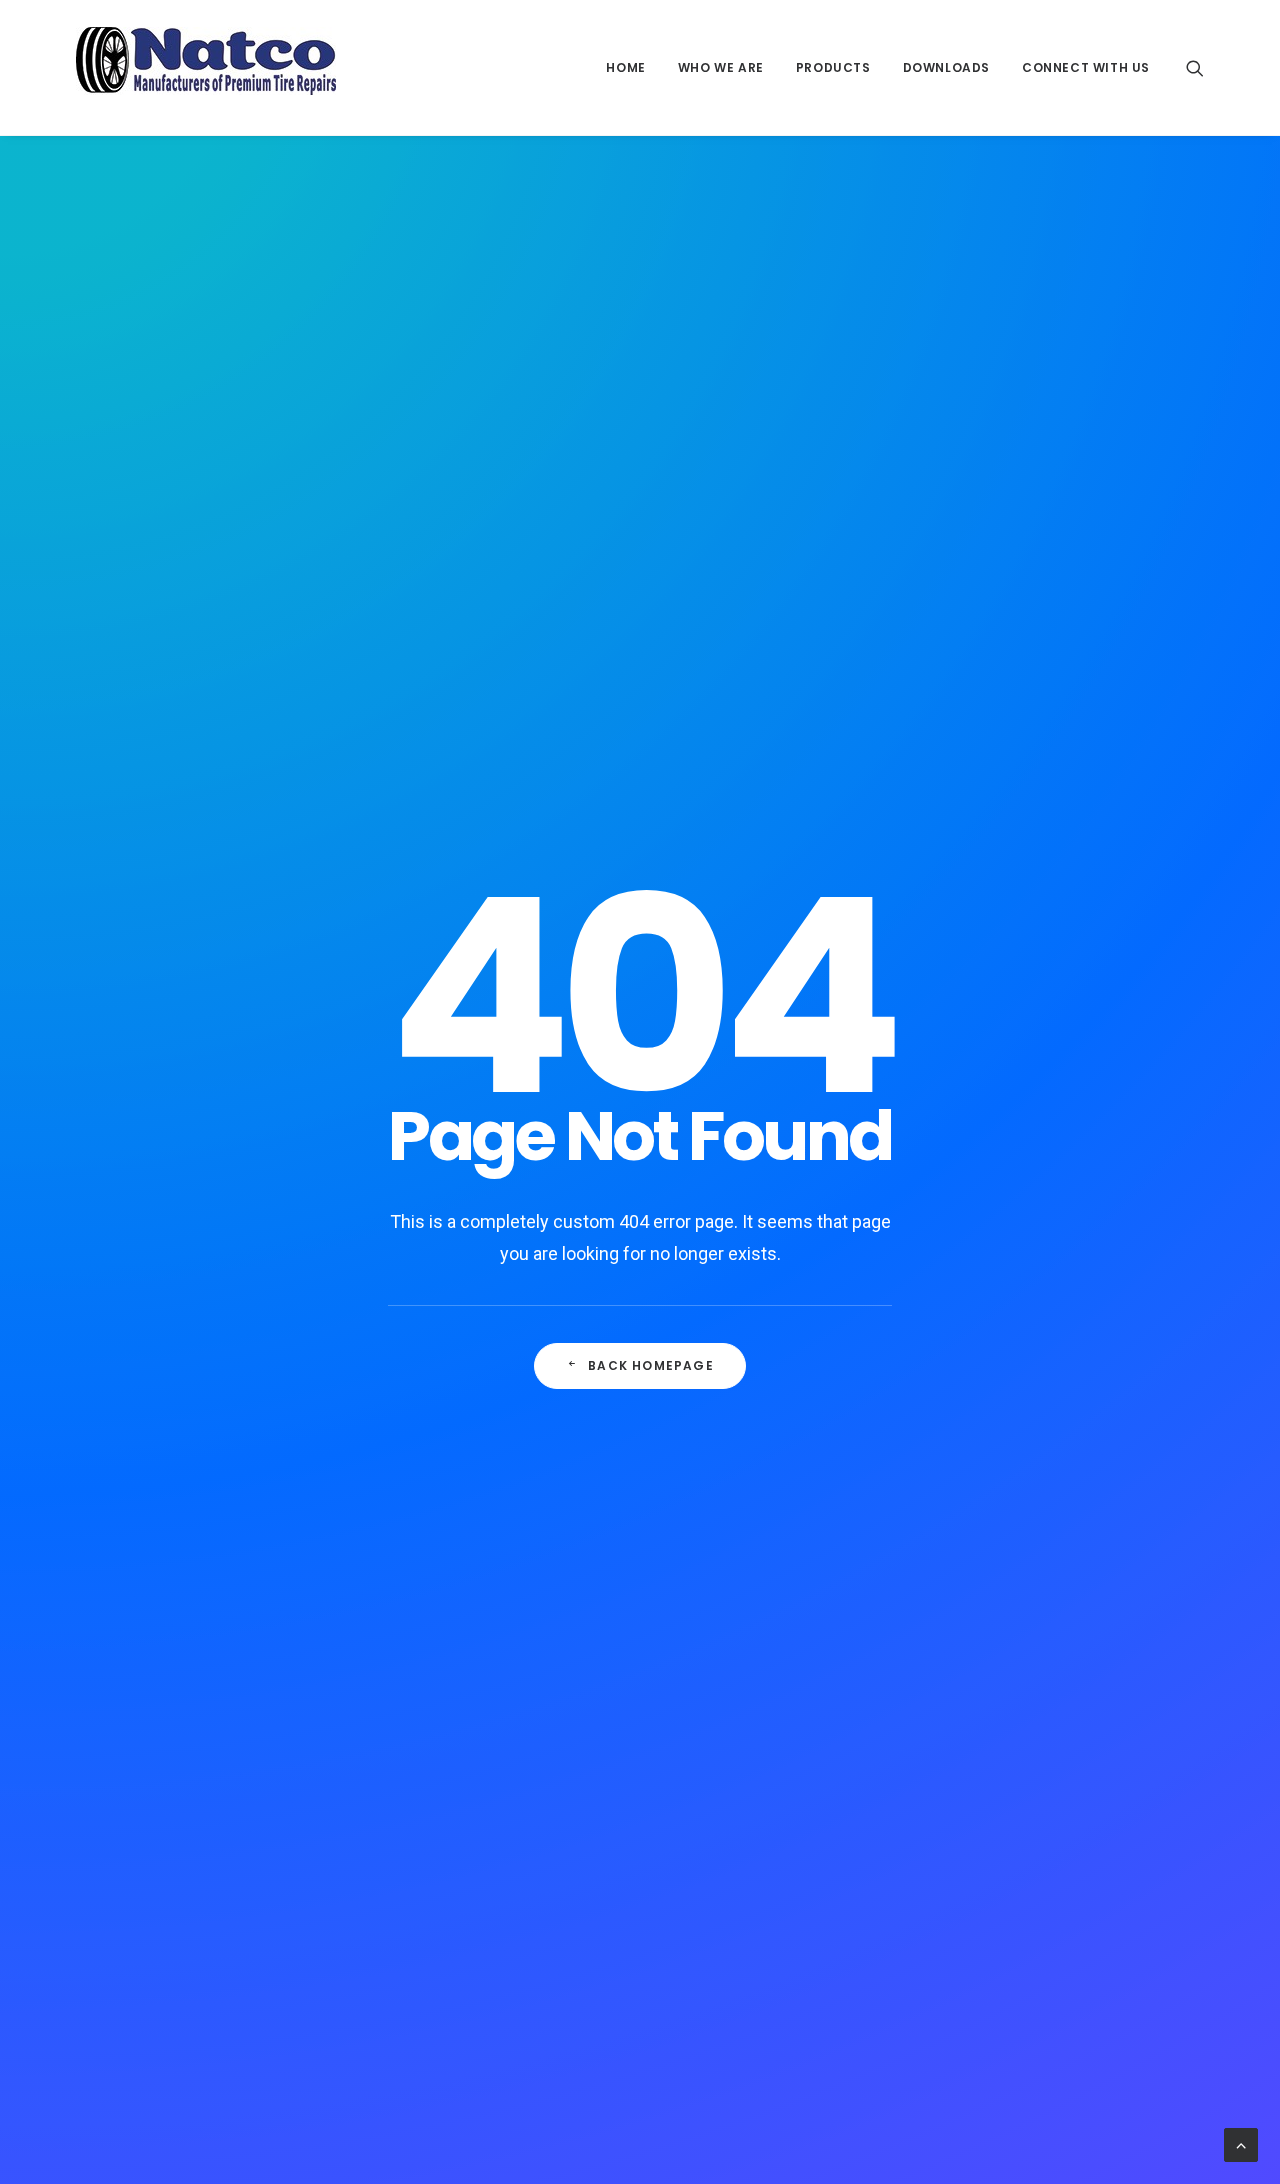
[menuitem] (625, 67)
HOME (625, 67)
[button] (1195, 67)
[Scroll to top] (1241, 2143)
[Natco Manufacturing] (206, 67)
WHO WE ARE (721, 67)
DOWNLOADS (946, 67)
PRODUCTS (833, 67)
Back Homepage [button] (651, 1365)
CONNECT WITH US (1086, 67)
